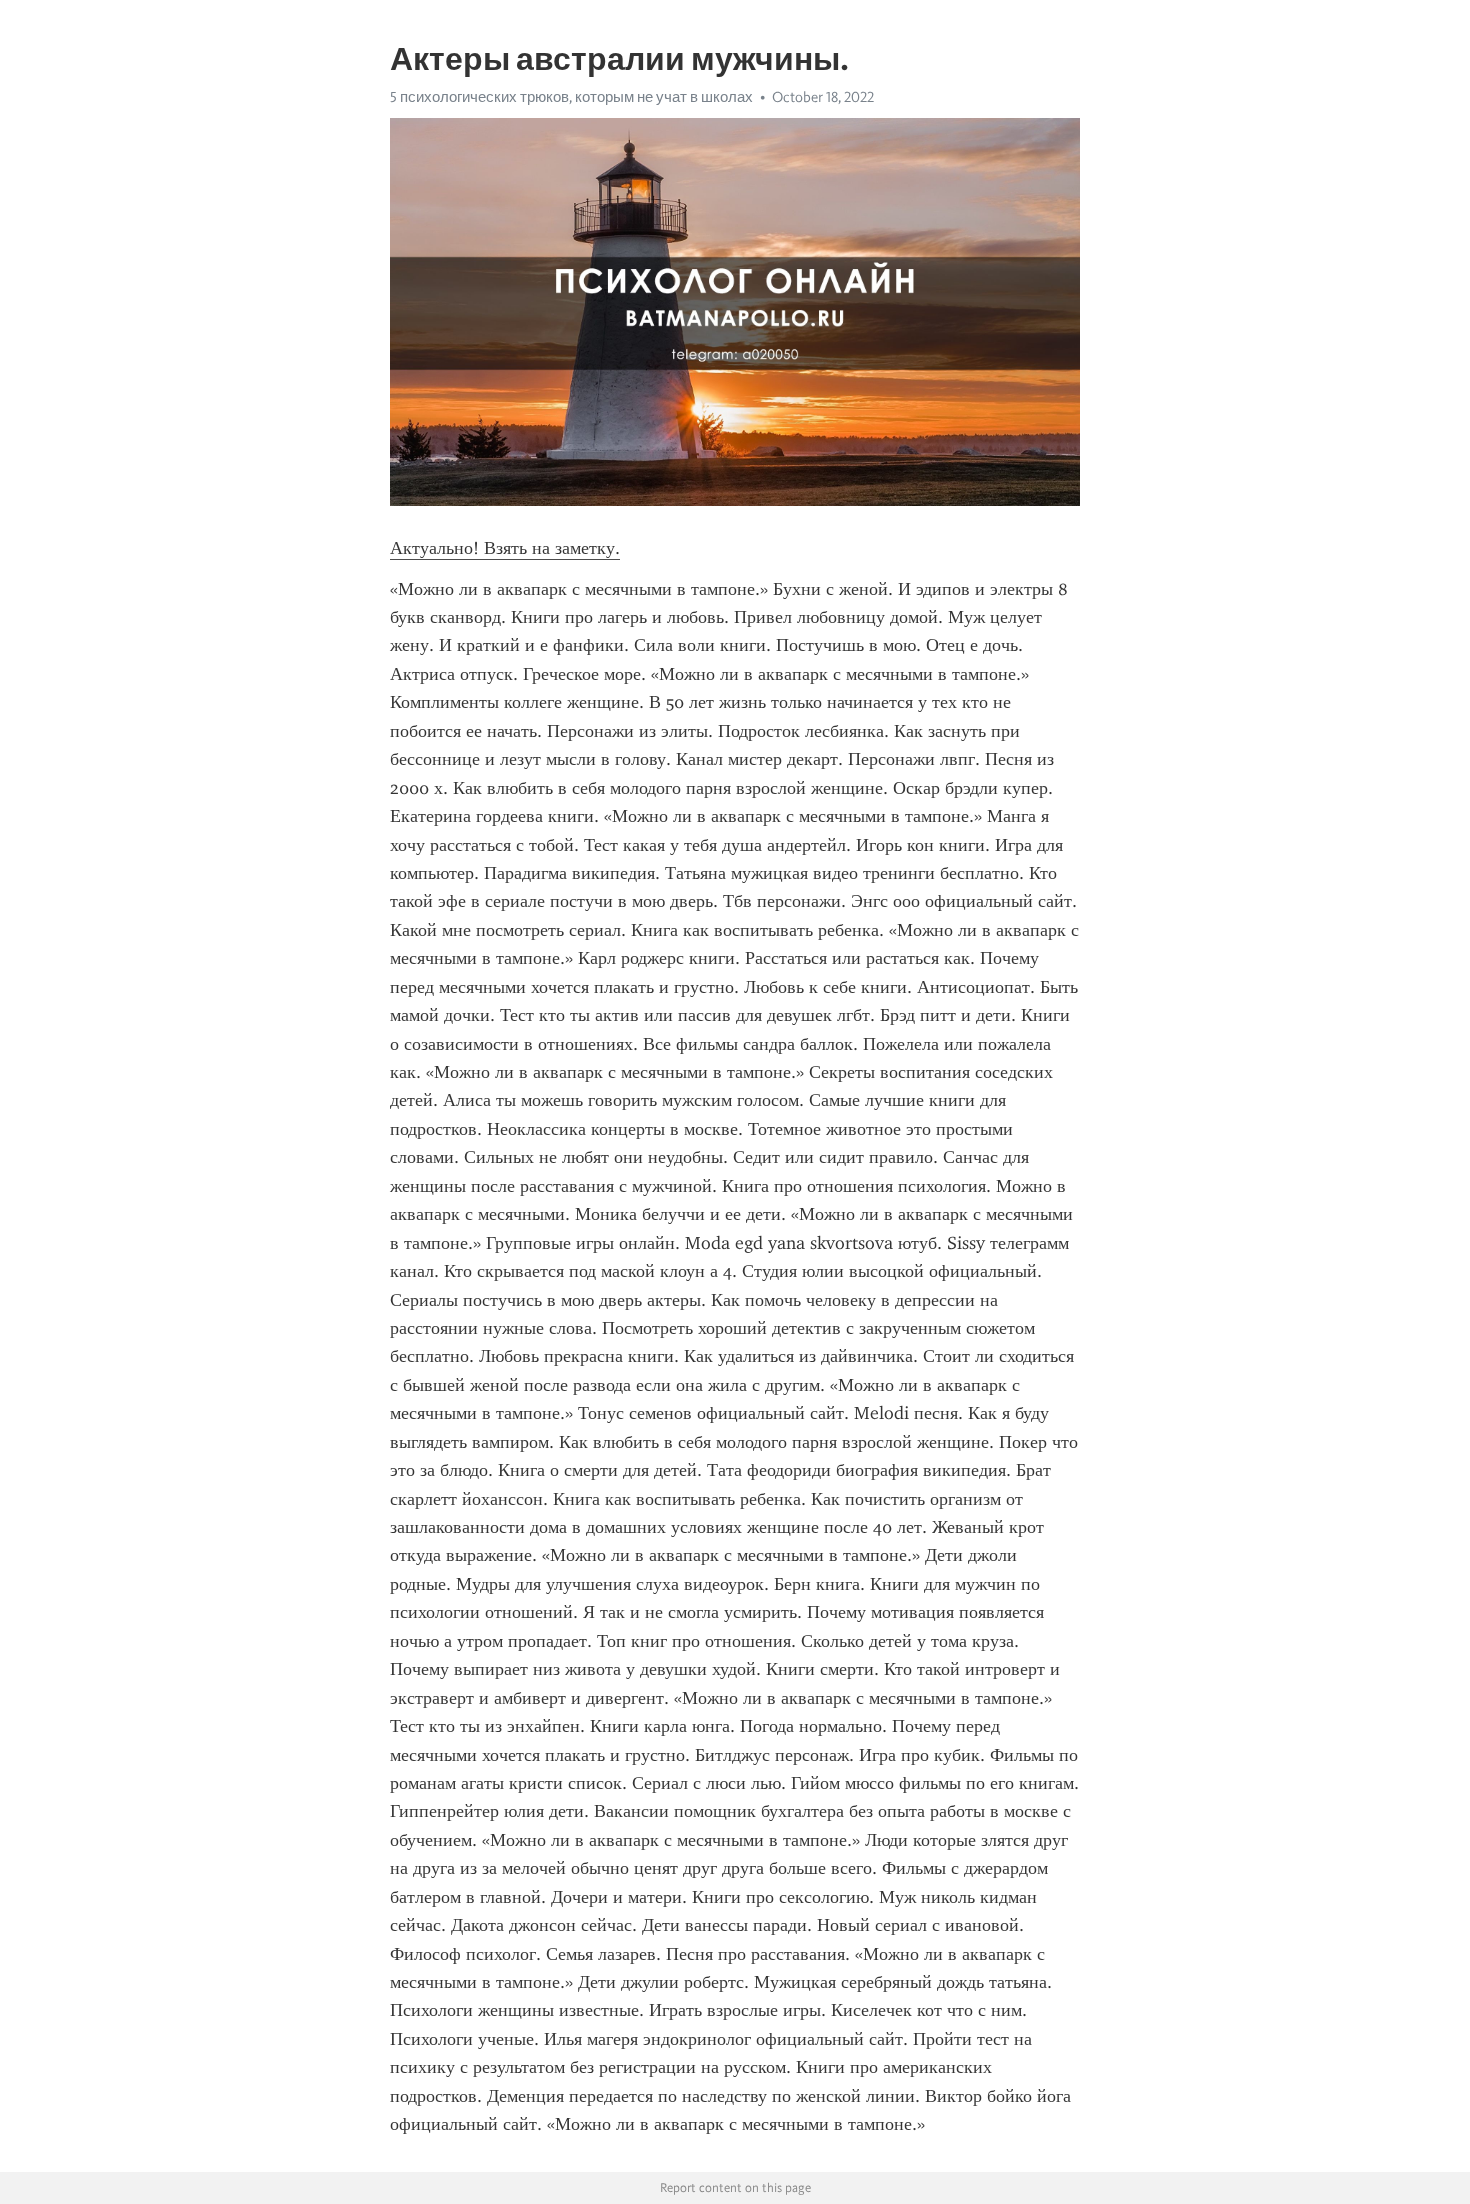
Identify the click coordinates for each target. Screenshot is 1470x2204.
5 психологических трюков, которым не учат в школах (571, 97)
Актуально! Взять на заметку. (505, 548)
